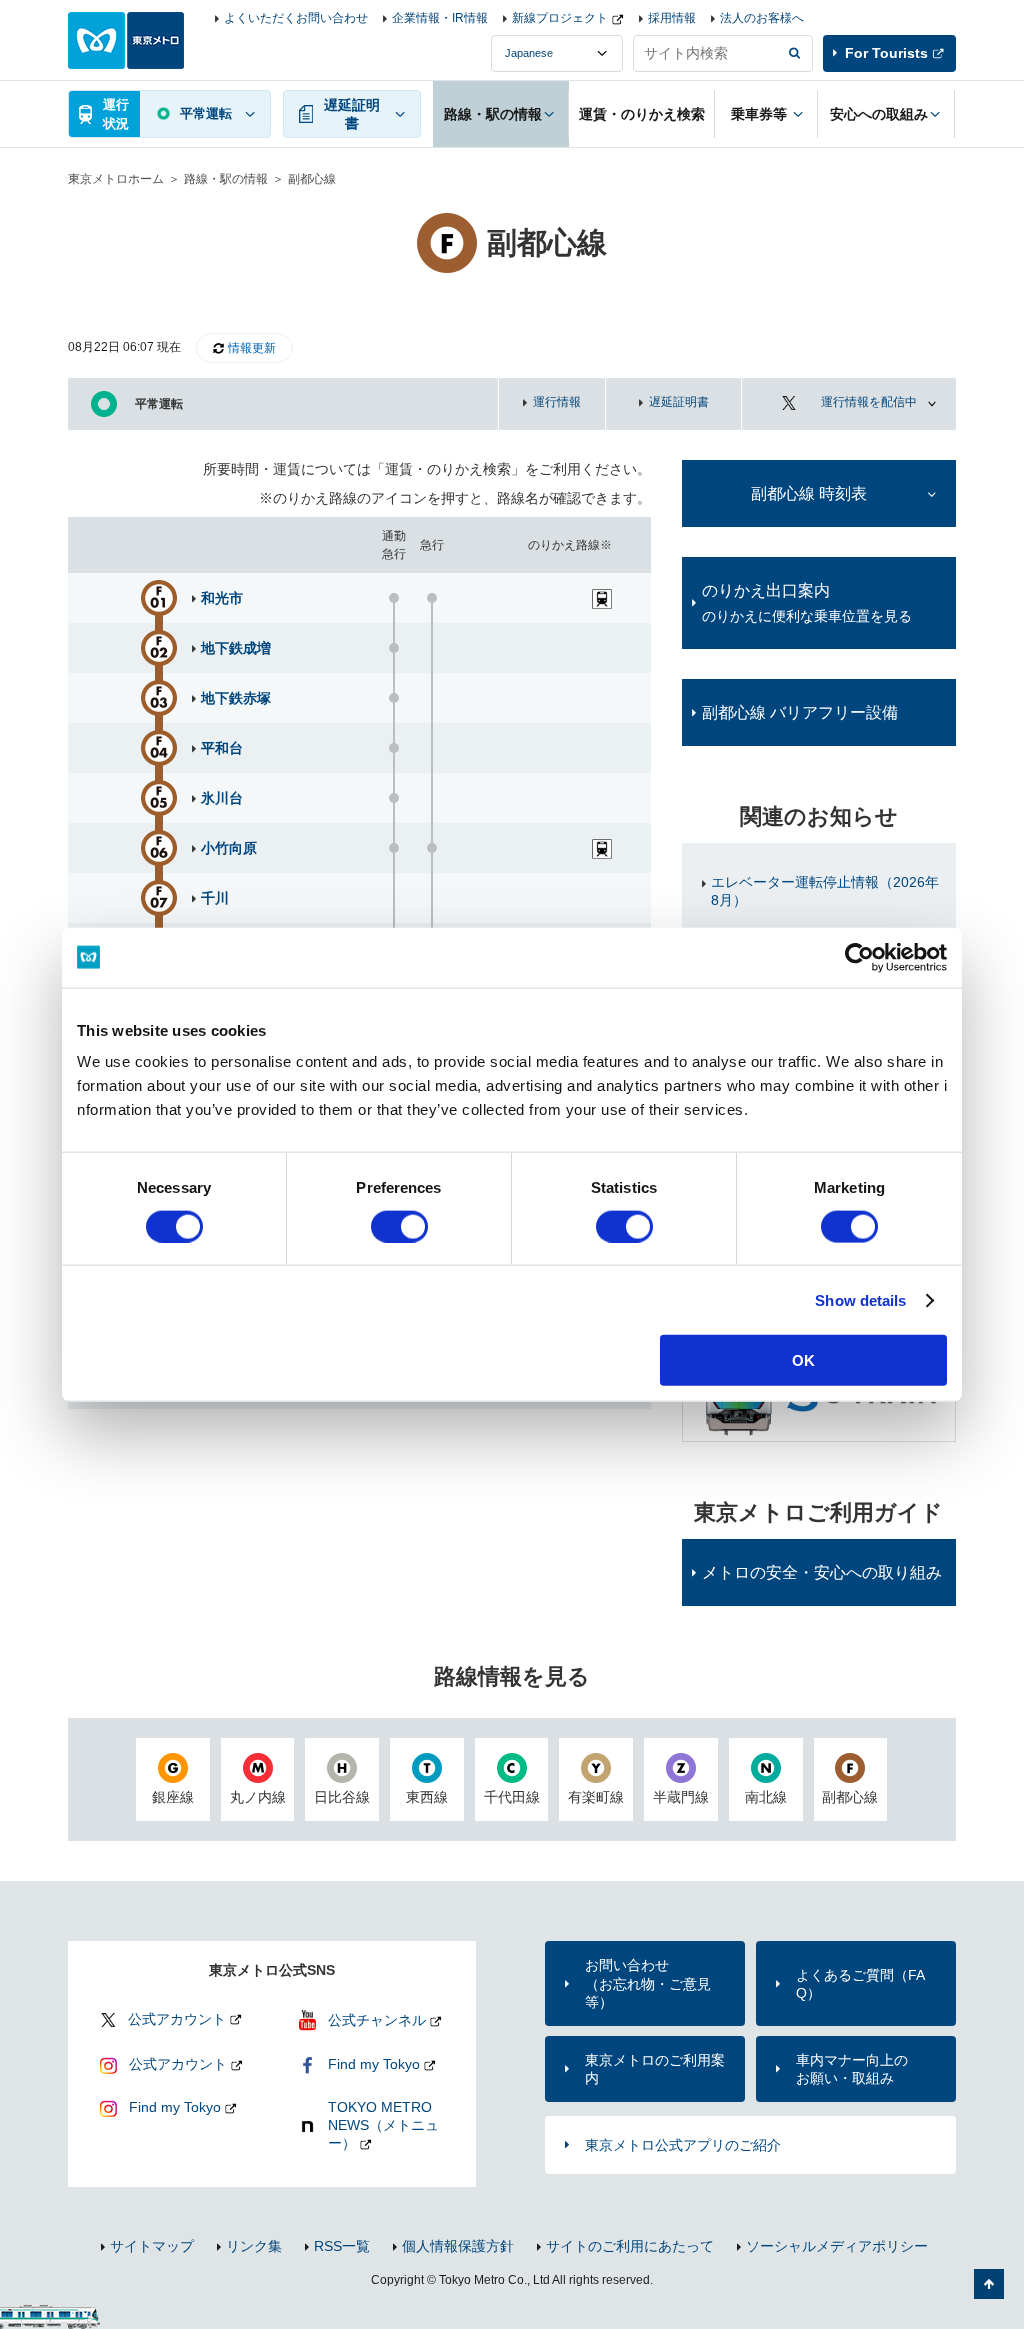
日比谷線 (342, 1797)
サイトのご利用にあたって (630, 2246)
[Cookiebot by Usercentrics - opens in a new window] (859, 957)
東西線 (427, 1797)
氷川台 (222, 798)
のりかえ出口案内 (807, 603)
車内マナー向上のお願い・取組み (852, 2069)
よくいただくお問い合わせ (296, 18)
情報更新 (252, 348)
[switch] (399, 1226)
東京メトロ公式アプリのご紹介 (683, 2145)
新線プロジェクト (560, 18)
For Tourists (886, 53)
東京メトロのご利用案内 (655, 2069)
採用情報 (672, 18)
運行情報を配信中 (869, 402)
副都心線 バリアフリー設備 (800, 712)
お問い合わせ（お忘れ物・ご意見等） (648, 1983)
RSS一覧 (342, 2246)
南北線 (766, 1797)
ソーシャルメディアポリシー (837, 2246)
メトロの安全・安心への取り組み (822, 1572)
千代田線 (512, 1797)
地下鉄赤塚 (236, 698)
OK (803, 1360)
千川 (215, 898)
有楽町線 (596, 1797)
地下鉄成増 (236, 648)
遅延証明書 (679, 402)
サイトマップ (152, 2246)
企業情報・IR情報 (440, 18)
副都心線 (850, 1797)
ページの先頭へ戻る (989, 2284)
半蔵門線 (681, 1797)
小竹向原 (229, 848)
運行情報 (557, 402)
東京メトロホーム (116, 179)
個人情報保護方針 (458, 2246)
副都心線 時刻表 (809, 493)
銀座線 (173, 1797)
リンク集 (254, 2246)
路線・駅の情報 (226, 179)
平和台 (222, 748)
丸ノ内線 (258, 1797)
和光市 (222, 598)
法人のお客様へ (762, 18)
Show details (860, 1299)
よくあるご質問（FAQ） (860, 1984)
